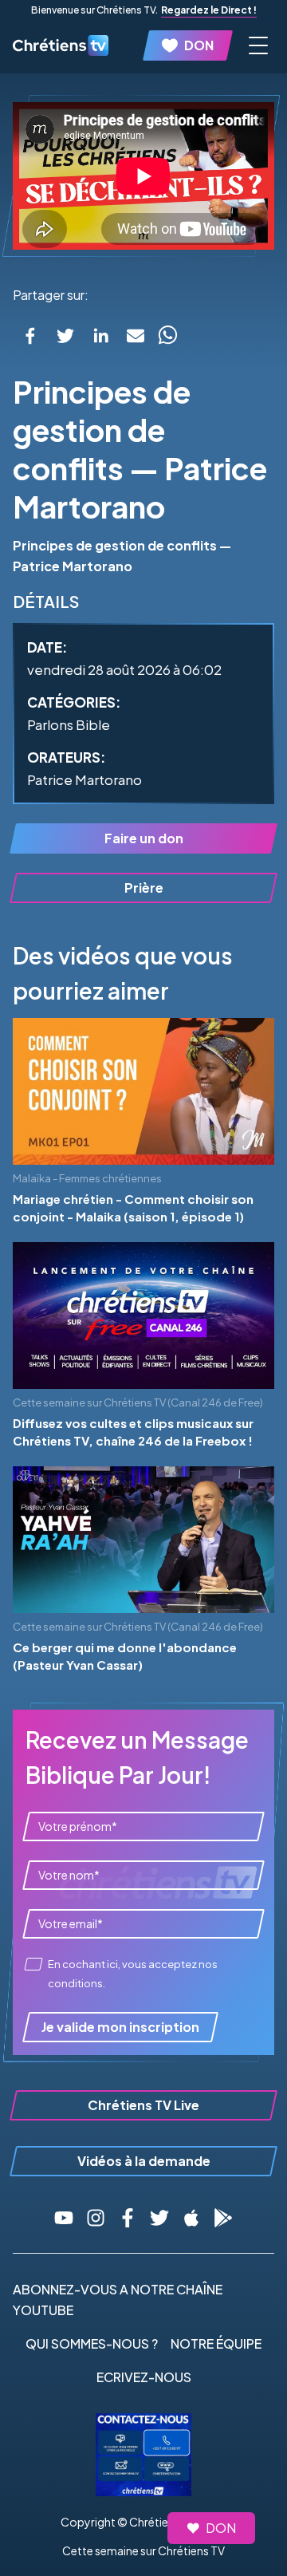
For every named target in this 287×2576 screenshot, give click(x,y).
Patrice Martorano (85, 779)
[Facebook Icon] (128, 2218)
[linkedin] (100, 336)
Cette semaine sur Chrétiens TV (143, 2550)
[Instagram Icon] (96, 2218)
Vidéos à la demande (144, 2161)
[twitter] (65, 336)
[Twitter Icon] (159, 2218)
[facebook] (30, 336)
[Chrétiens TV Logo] (61, 45)
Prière (144, 888)
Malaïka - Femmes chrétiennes (87, 1178)
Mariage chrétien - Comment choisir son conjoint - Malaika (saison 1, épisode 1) (133, 1208)
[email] (136, 336)
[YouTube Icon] (64, 2218)
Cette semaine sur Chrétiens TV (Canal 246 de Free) (138, 1402)
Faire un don (144, 838)
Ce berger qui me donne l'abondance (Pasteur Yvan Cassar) (125, 1656)
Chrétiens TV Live (143, 2105)
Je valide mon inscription (120, 2027)
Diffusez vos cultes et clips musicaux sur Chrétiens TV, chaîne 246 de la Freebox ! (133, 1432)
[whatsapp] (167, 336)
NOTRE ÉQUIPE (216, 2343)
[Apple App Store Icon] (191, 2218)
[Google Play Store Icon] (223, 2218)
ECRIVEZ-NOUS (144, 2377)
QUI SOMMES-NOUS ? (92, 2343)
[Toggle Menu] (258, 45)
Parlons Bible (69, 724)
